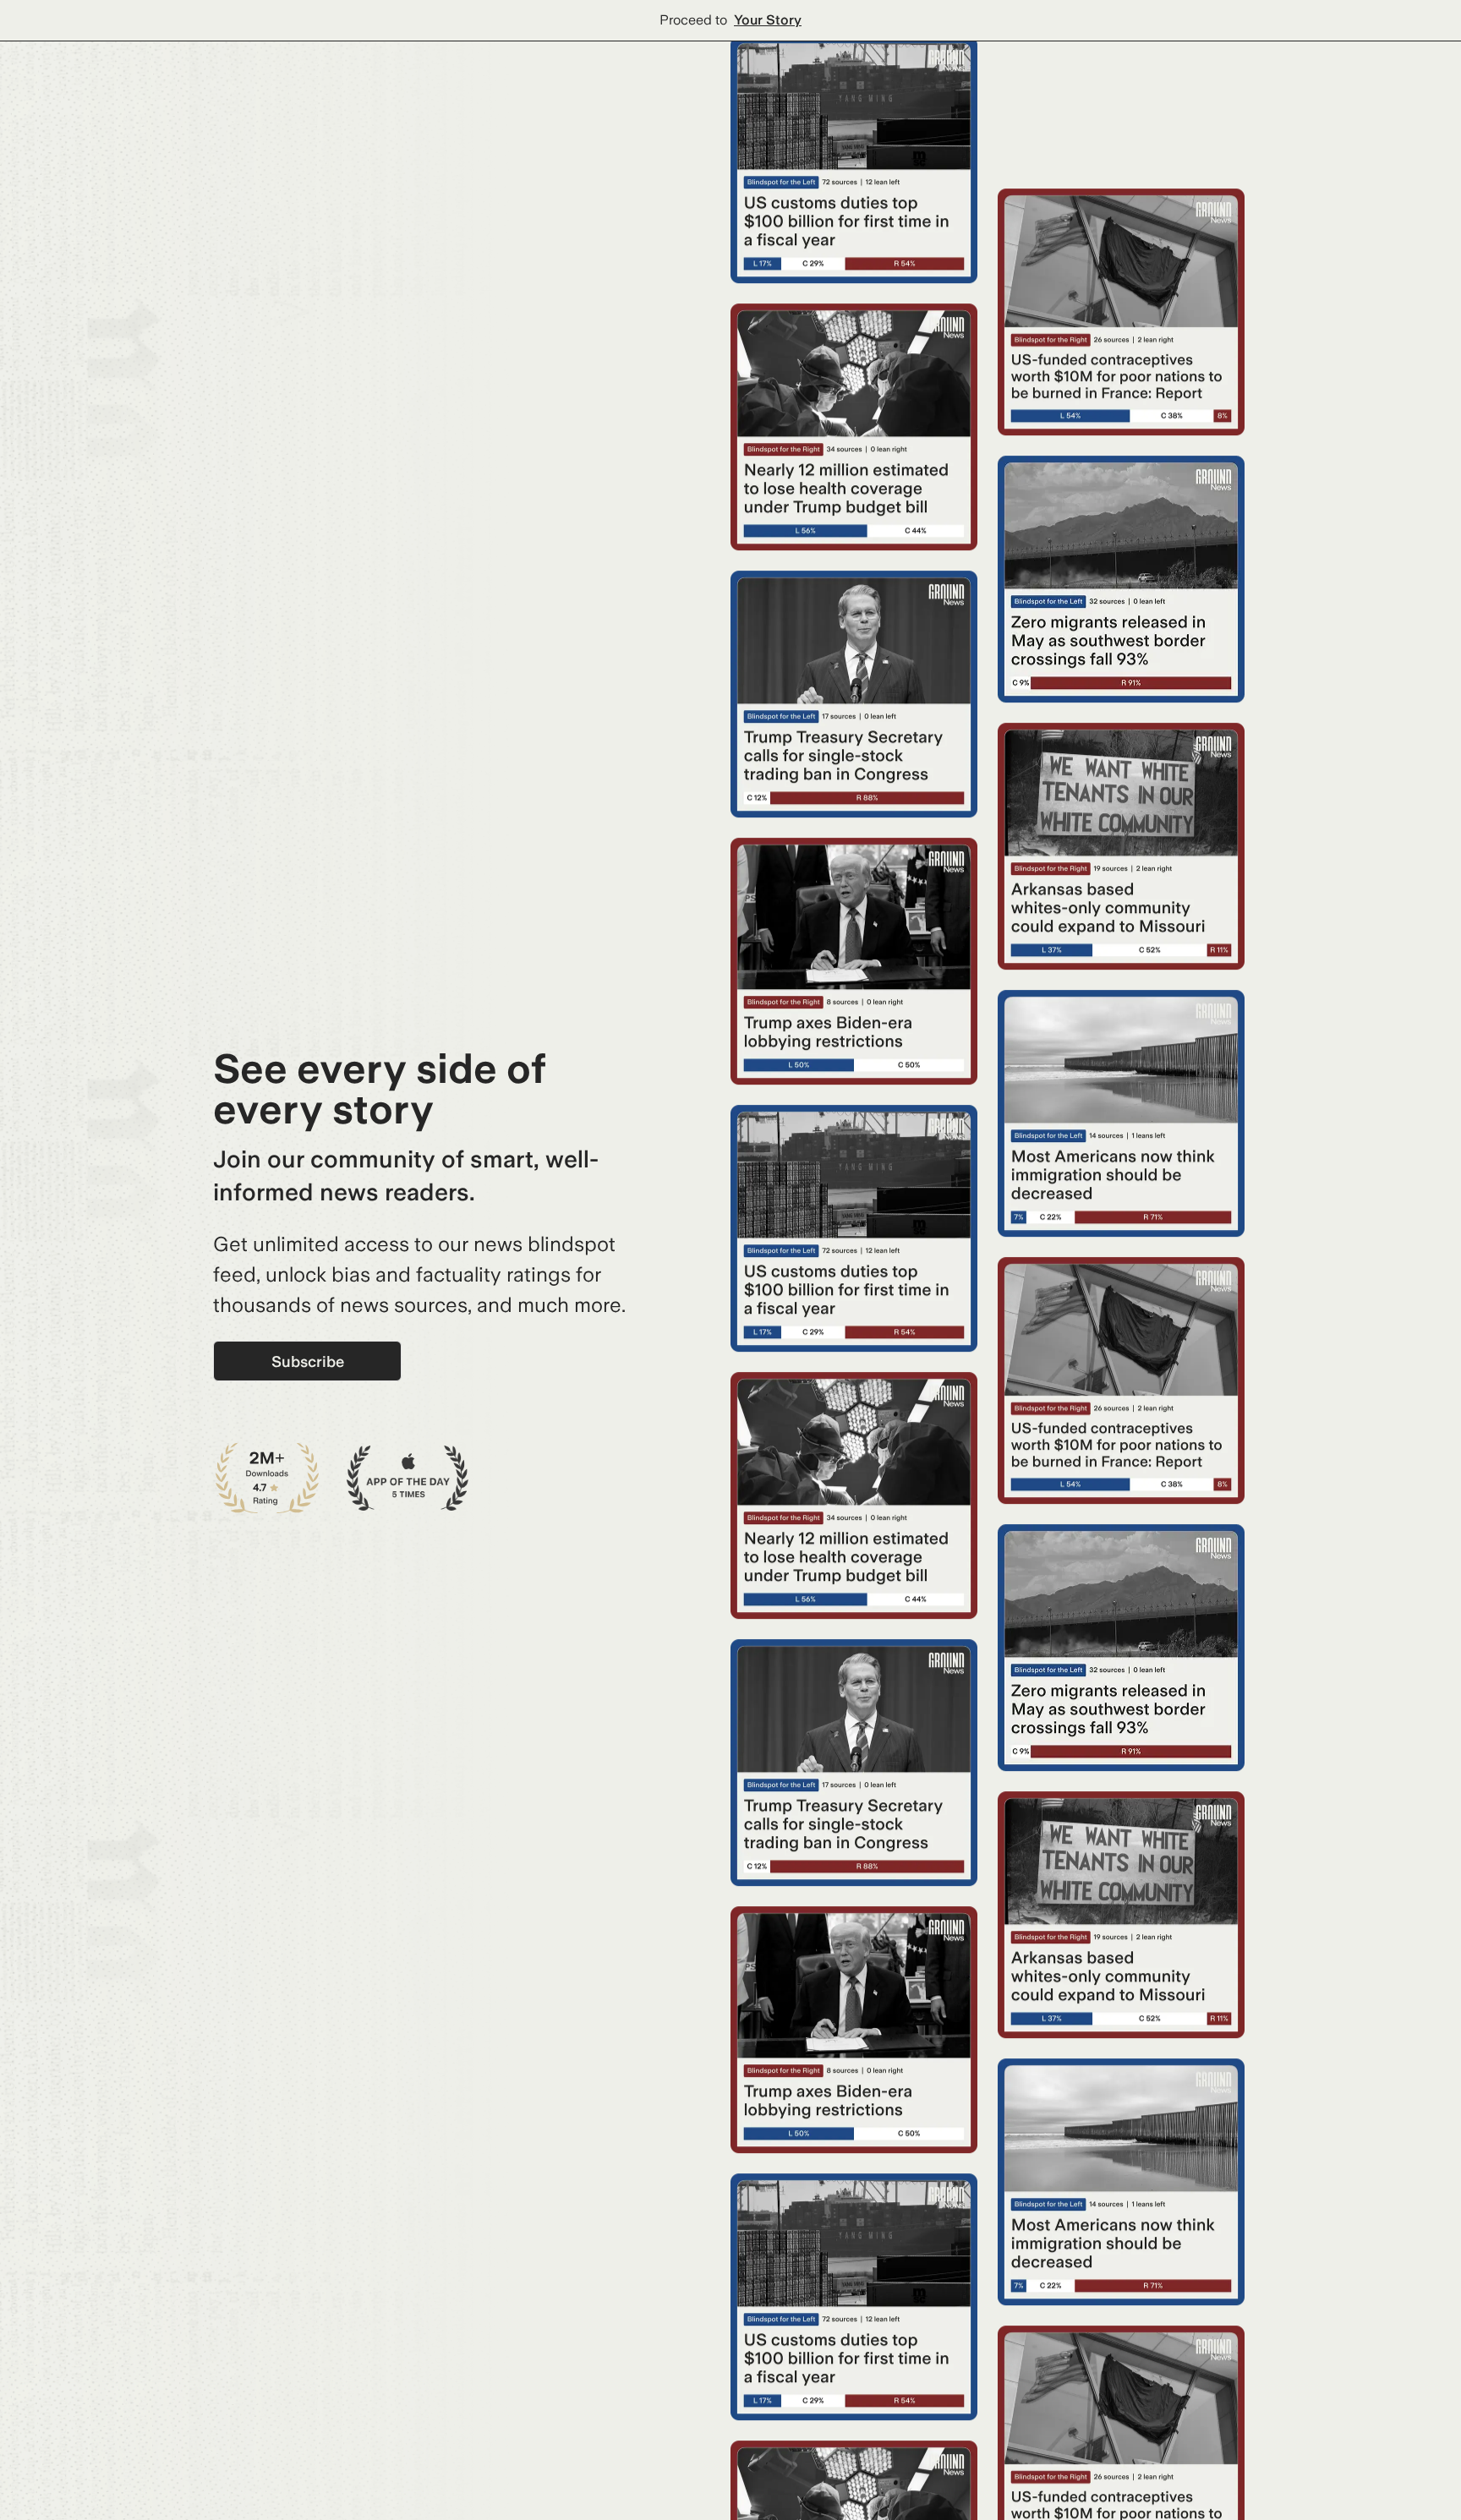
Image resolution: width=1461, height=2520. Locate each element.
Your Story (768, 20)
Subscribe (308, 1361)
